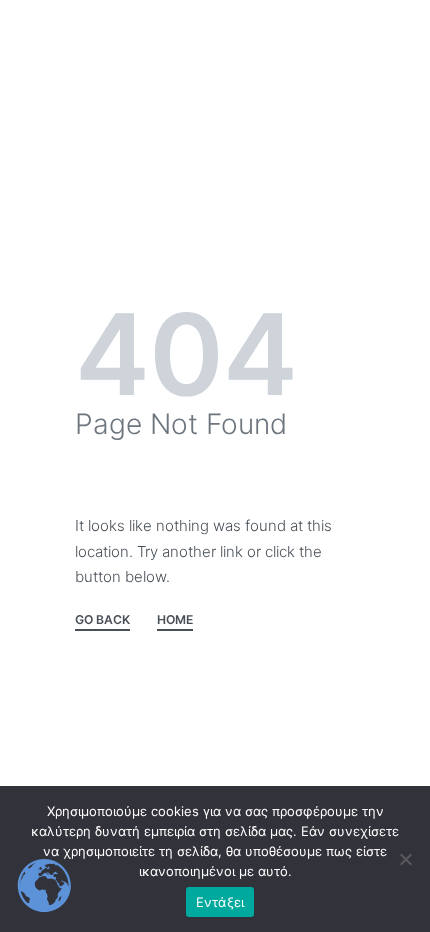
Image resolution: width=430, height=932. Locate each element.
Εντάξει (220, 902)
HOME (175, 620)
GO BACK (102, 620)
